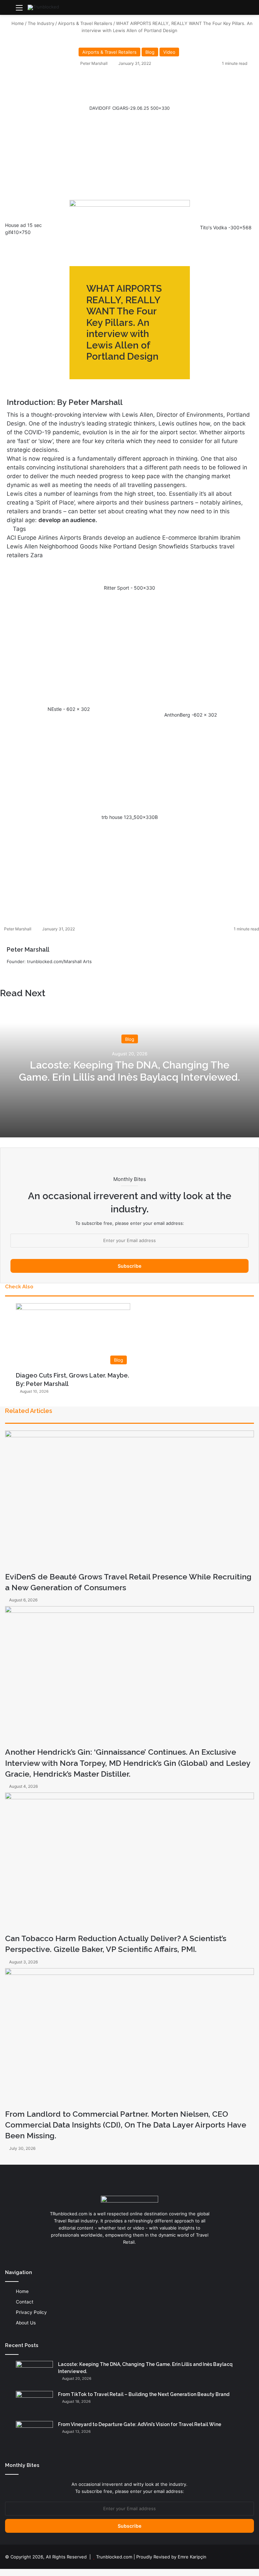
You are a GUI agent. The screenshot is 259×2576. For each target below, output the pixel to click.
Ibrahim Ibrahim (219, 538)
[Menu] (19, 10)
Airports (70, 538)
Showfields (174, 546)
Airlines (48, 538)
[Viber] (21, 2572)
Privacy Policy (31, 2312)
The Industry (41, 23)
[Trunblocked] (43, 7)
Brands (93, 538)
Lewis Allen (22, 546)
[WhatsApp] (12, 2572)
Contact (25, 2302)
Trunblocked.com (114, 2557)
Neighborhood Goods (69, 546)
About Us (26, 2323)
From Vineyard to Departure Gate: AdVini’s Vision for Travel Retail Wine (140, 2424)
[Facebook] (2, 2572)
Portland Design (135, 546)
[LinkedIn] (19, 973)
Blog (150, 52)
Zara (37, 555)
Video (169, 52)
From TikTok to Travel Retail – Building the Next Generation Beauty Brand (144, 2394)
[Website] (11, 973)
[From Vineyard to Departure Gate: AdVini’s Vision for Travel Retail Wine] (34, 2434)
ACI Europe (22, 538)
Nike (106, 546)
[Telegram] (17, 2572)
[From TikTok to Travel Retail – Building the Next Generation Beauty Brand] (34, 2404)
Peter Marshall (94, 63)
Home (17, 23)
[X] (7, 2572)
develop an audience (132, 538)
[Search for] (251, 10)
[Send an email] (110, 63)
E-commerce (179, 538)
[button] (129, 136)
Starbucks (204, 546)
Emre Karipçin (192, 2557)
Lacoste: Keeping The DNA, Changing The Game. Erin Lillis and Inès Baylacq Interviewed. (129, 1071)
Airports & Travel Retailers (85, 23)
